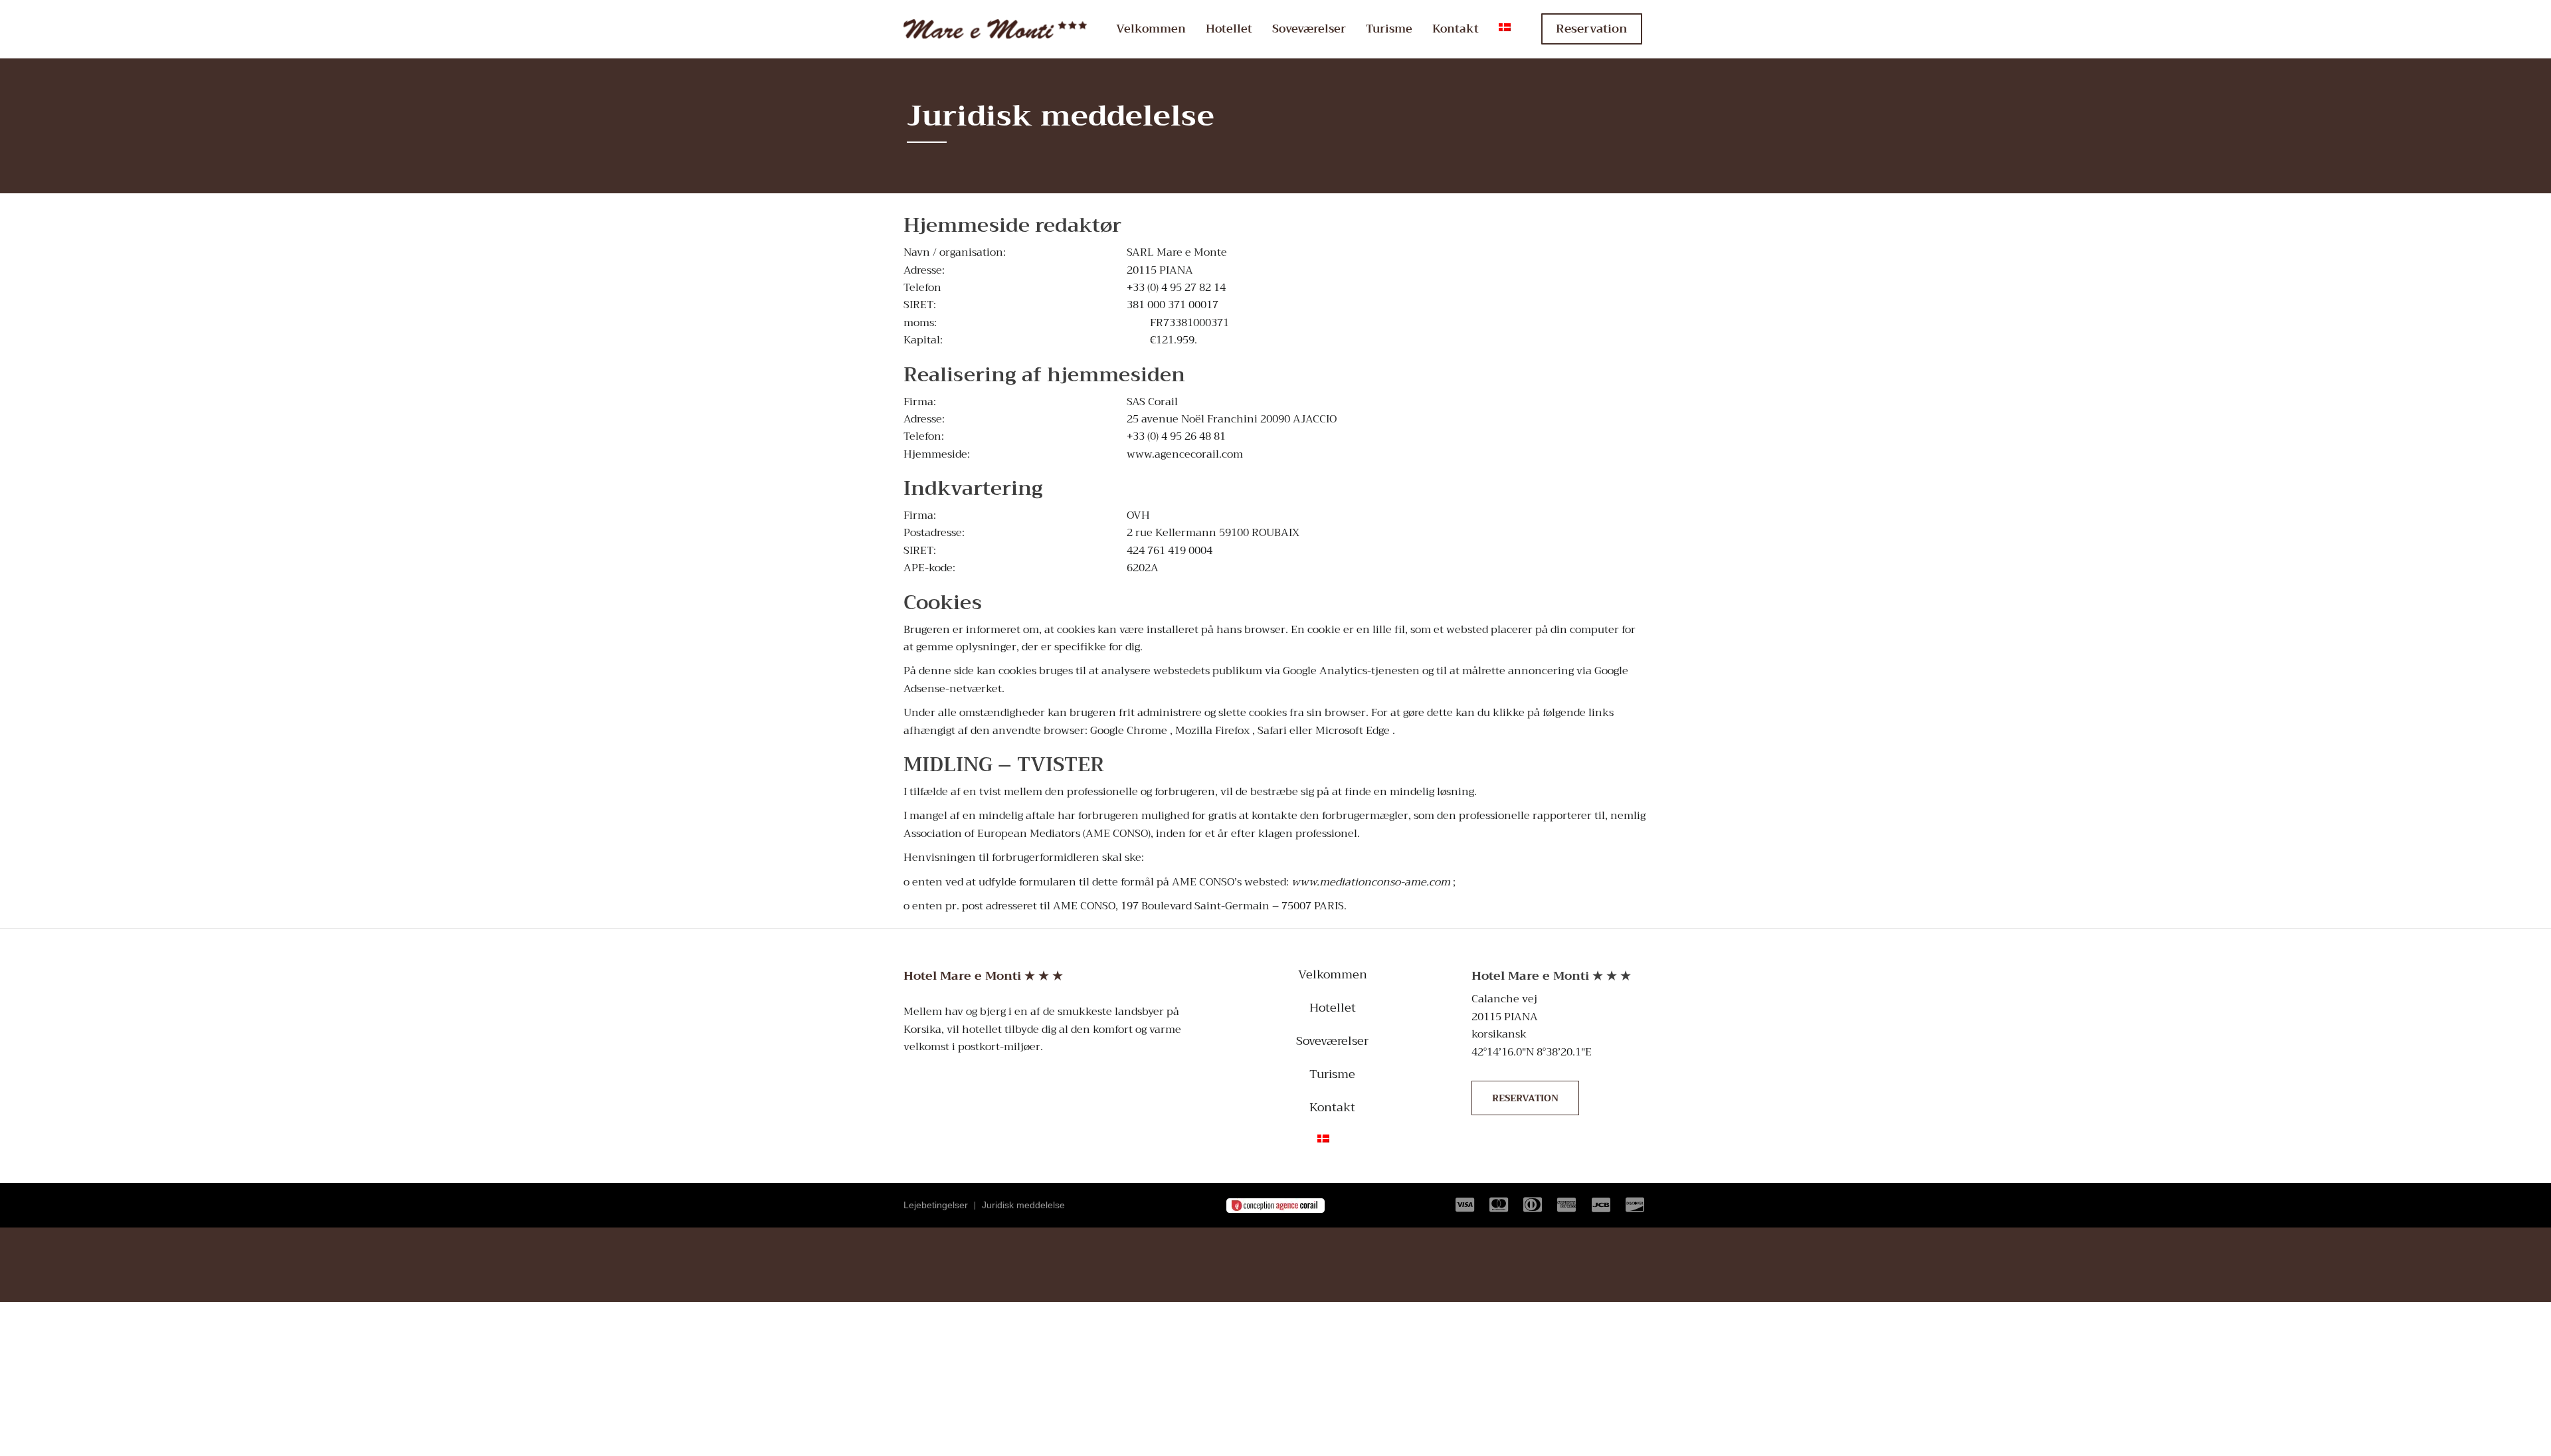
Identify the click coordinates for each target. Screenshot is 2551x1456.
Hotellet (1229, 29)
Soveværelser (1309, 29)
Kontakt (1456, 29)
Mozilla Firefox (1212, 731)
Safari (1272, 731)
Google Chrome (1129, 731)
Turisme (1389, 29)
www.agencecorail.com (1185, 454)
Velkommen (1151, 29)
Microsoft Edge (1353, 731)
